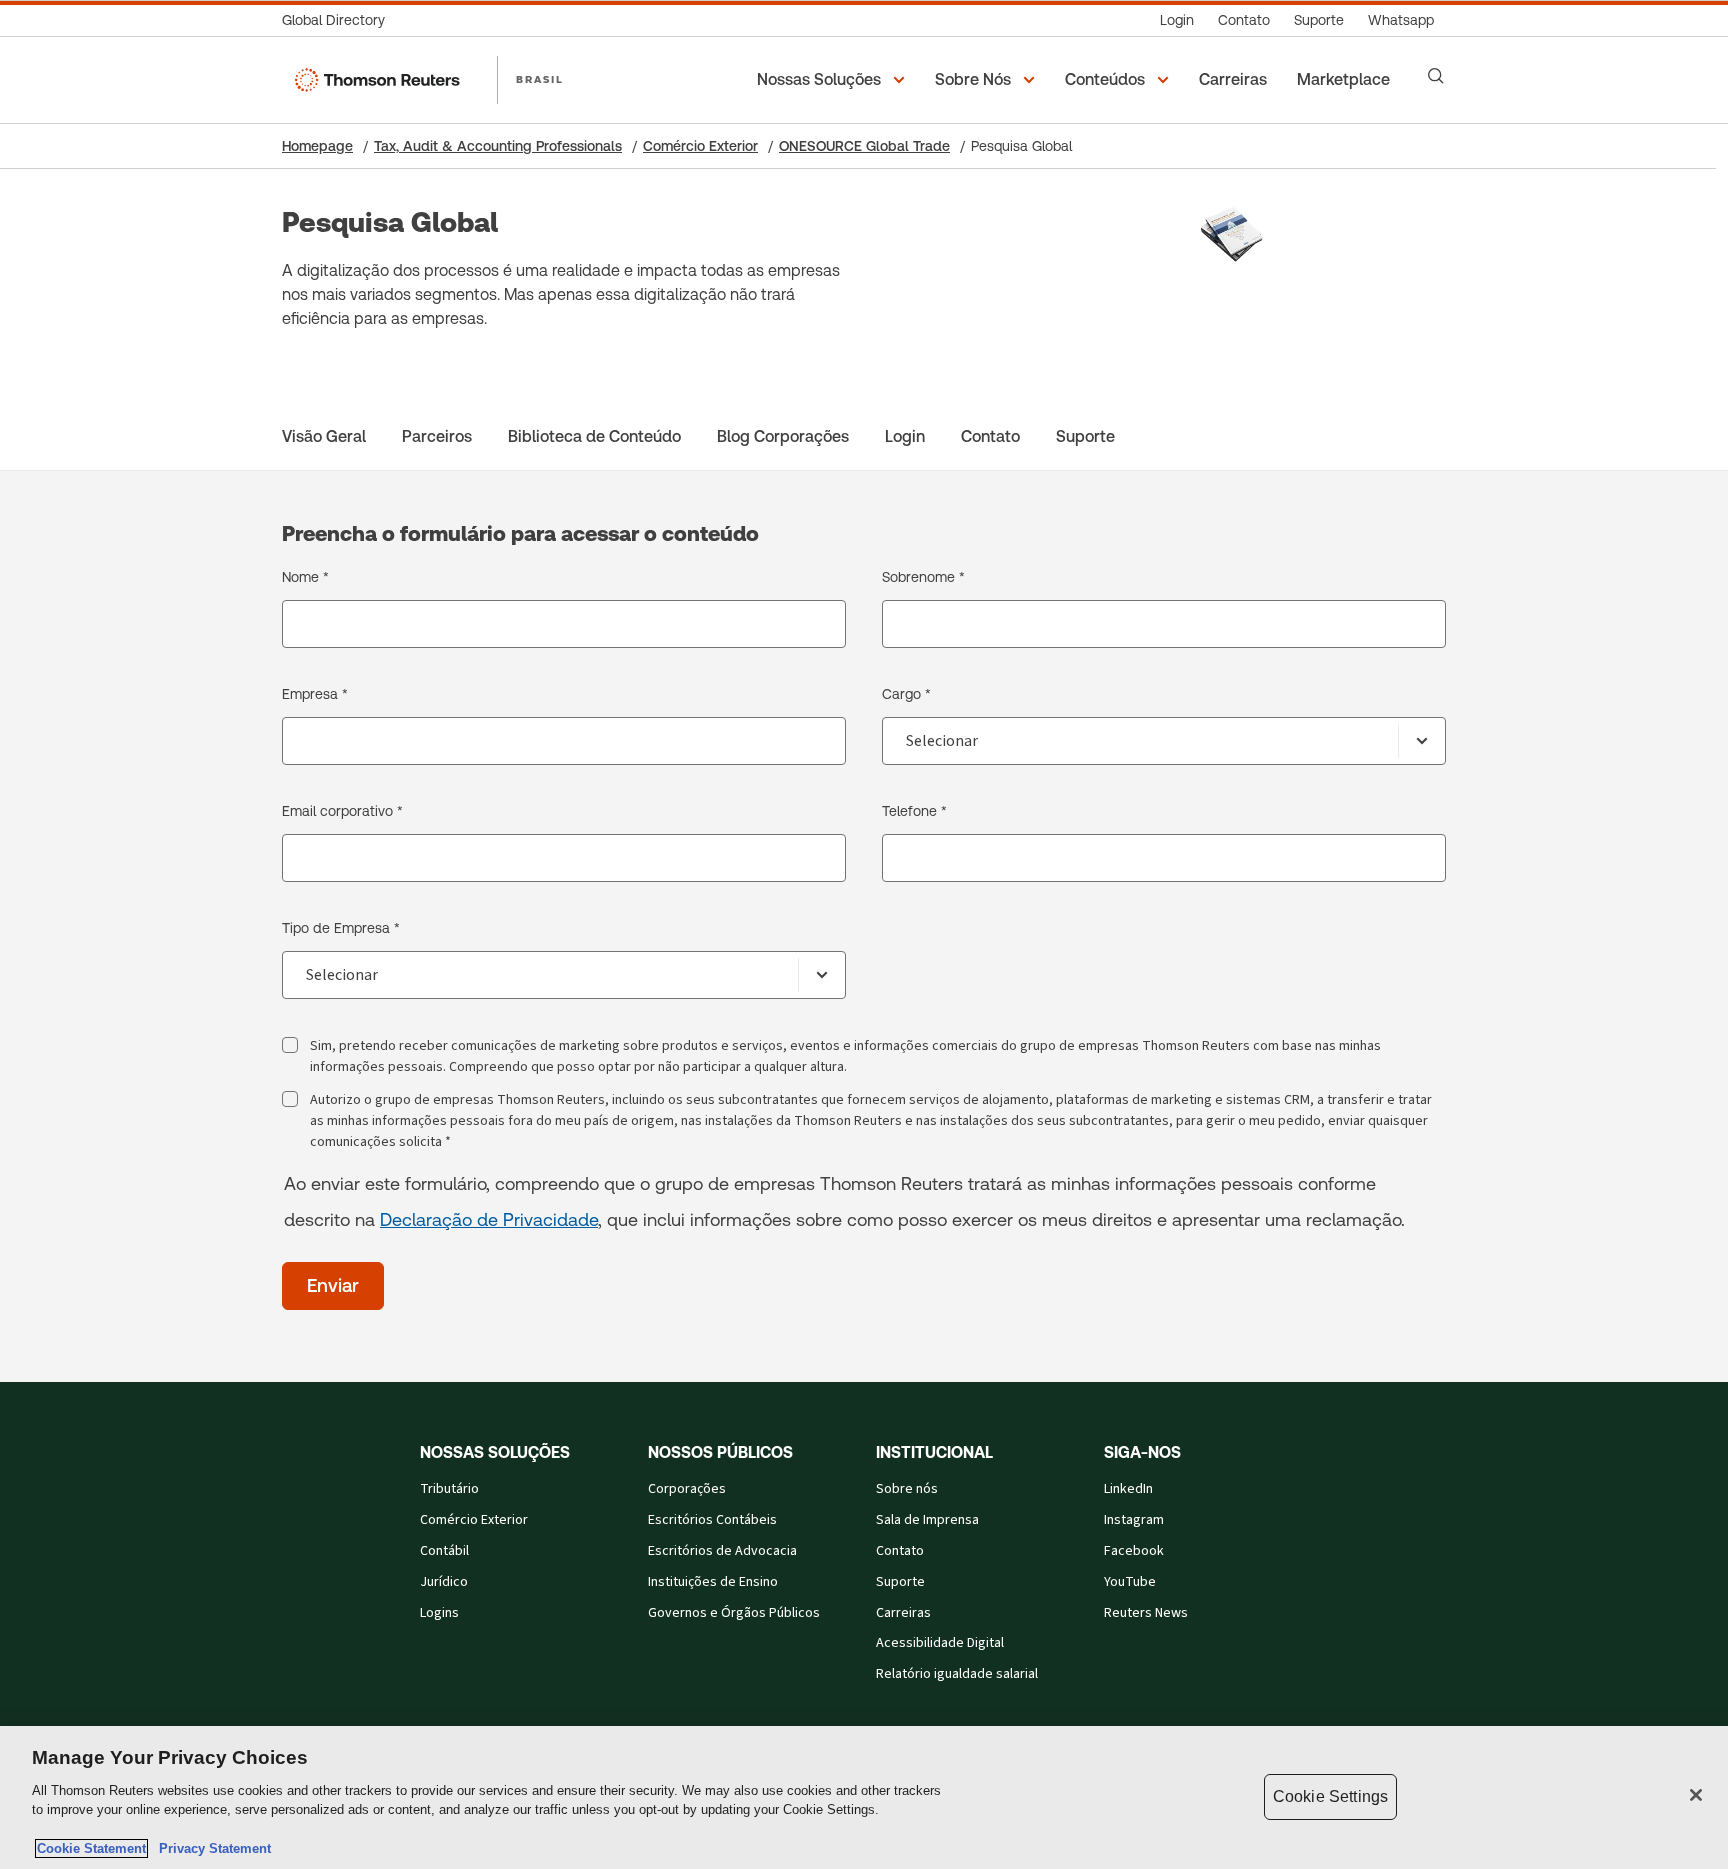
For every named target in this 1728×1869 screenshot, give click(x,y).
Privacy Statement (211, 1848)
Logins (439, 1613)
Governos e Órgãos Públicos (734, 1613)
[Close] (1696, 1795)
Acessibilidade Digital (940, 1643)
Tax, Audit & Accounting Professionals (498, 146)
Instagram (1134, 1520)
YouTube (1130, 1582)
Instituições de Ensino (713, 1582)
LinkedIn (1128, 1489)
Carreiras (903, 1613)
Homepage (317, 146)
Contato (900, 1551)
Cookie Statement (91, 1848)
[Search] (1436, 76)
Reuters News (1146, 1613)
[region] (864, 1797)
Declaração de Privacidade (489, 1219)
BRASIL (540, 79)
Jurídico (444, 1582)
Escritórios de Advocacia (722, 1551)
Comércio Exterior (700, 146)
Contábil (444, 1551)
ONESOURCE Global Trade (864, 146)
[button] (834, 80)
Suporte (900, 1582)
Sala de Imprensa (927, 1520)
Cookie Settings (1330, 1796)
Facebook (1134, 1551)
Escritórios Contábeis (712, 1520)
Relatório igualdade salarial (957, 1674)
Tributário (449, 1489)
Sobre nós (907, 1489)
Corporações (687, 1489)
